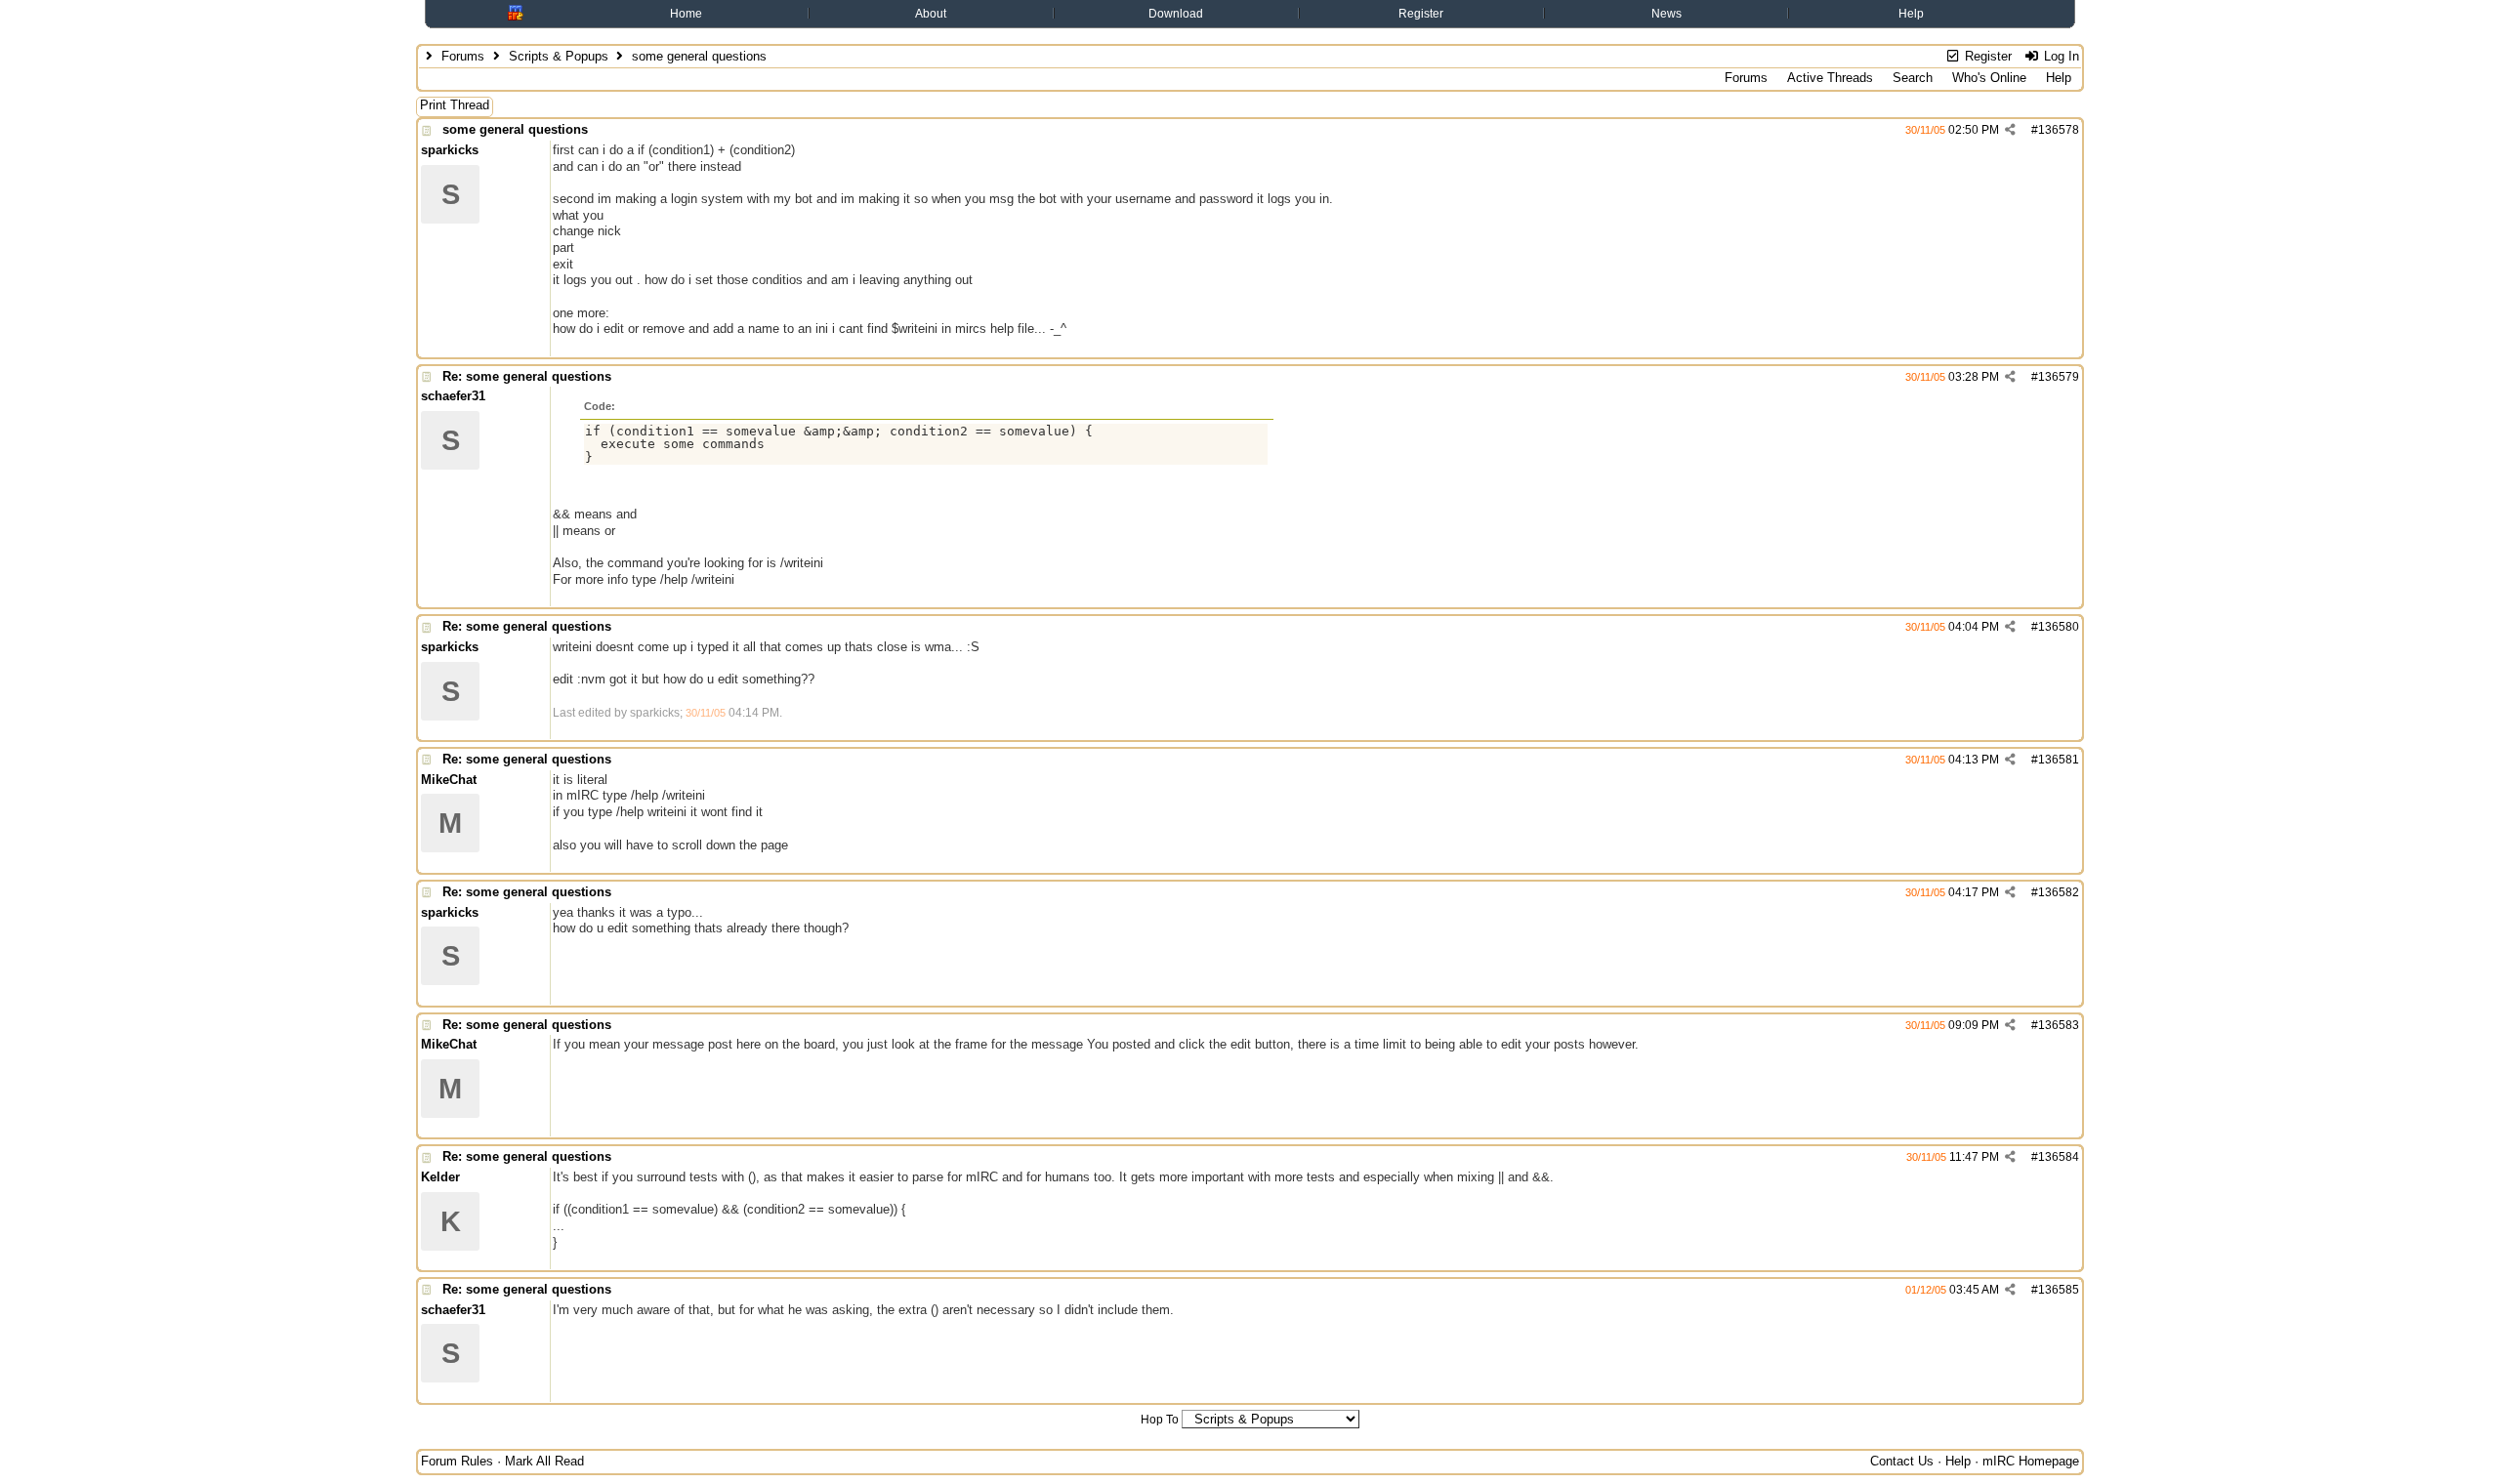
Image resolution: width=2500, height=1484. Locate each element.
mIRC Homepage (2031, 1461)
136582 (2059, 892)
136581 (2059, 760)
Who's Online (1989, 78)
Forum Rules (457, 1461)
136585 (2059, 1290)
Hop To (1160, 1420)
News (1667, 14)
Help (1911, 14)
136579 (2059, 377)
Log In (2060, 56)
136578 (2059, 130)
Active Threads (1830, 78)
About (931, 14)
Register (1421, 14)
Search (1913, 78)
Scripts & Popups (559, 56)
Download (1176, 14)
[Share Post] (2010, 130)
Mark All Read (544, 1461)
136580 (2059, 627)
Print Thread (455, 105)
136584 (2059, 1157)
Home (686, 14)
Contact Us (1902, 1461)
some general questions (515, 129)
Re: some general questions (527, 376)
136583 (2059, 1025)
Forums (463, 56)
